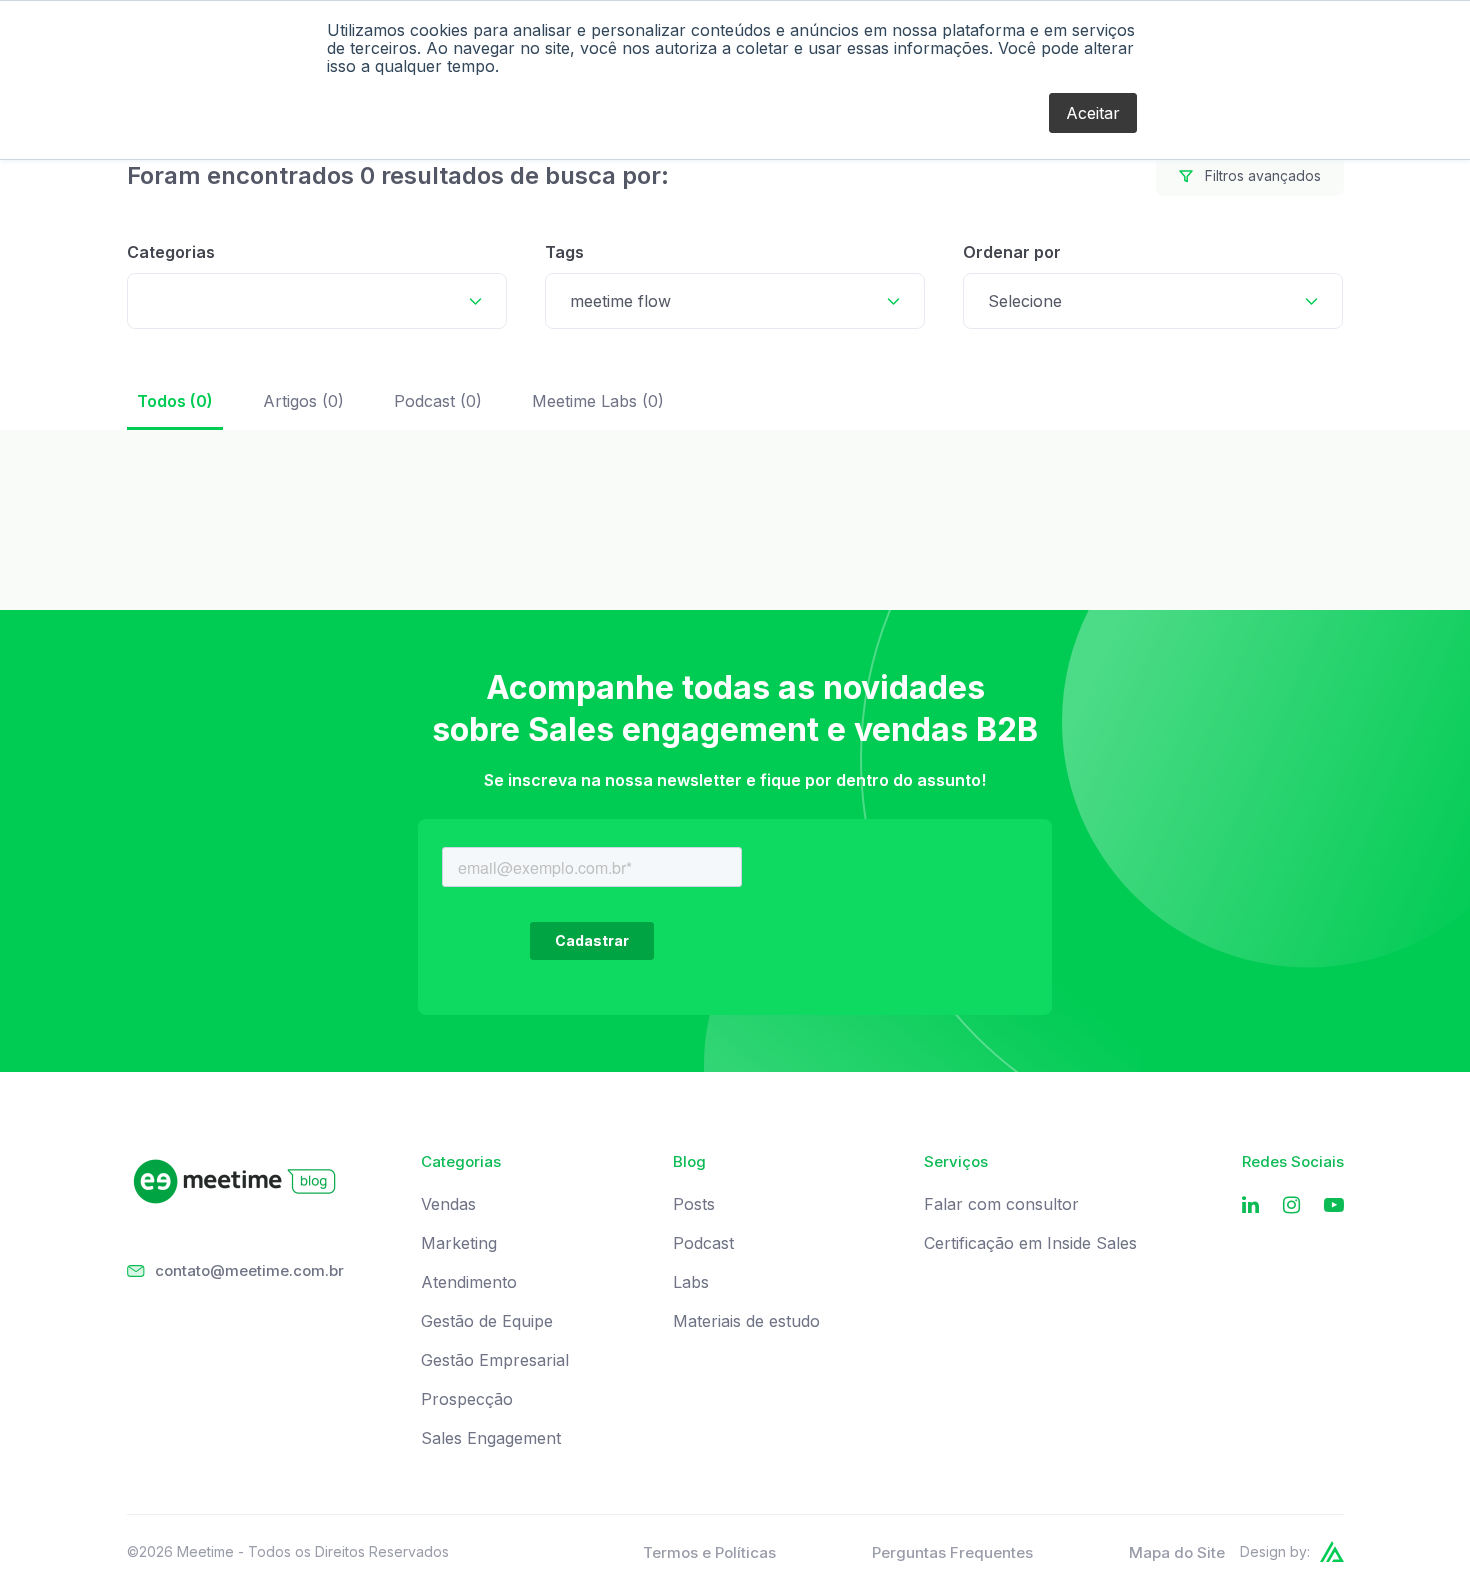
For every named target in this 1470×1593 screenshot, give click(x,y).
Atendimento (469, 1282)
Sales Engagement (491, 1438)
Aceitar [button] (1093, 113)
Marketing (459, 1243)
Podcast (703, 1243)
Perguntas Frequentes (952, 1552)
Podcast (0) (438, 401)
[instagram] (1291, 1205)
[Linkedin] (1250, 1205)
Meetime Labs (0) (598, 401)
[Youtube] (1334, 1205)
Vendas (448, 1204)
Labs (691, 1282)
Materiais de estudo (746, 1321)
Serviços (956, 1162)
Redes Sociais (1293, 1162)
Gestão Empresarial (495, 1360)
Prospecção (467, 1399)
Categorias (171, 252)
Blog (689, 1162)
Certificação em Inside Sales (1030, 1243)
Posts (694, 1204)
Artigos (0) (303, 401)
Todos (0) (175, 401)
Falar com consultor (1001, 1204)
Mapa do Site (1177, 1552)
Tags (564, 252)
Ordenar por (1012, 252)
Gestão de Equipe (487, 1321)
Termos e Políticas (709, 1552)
